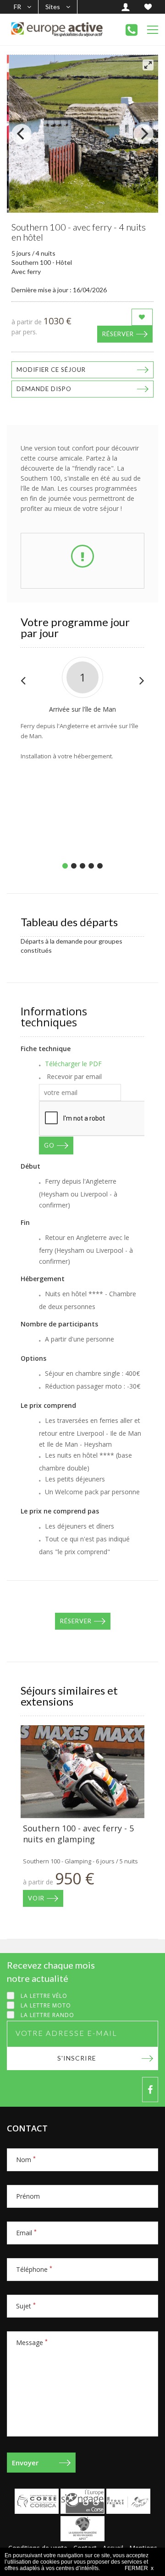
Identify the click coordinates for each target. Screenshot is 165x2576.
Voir (36, 1898)
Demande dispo (44, 389)
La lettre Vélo (44, 1996)
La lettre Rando (47, 2015)
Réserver (118, 334)
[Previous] (22, 134)
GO (49, 1145)
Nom (26, 2160)
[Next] (143, 134)
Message (32, 2343)
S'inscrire (77, 2058)
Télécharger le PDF (73, 1064)
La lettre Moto (46, 2005)
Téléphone (34, 2269)
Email (26, 2233)
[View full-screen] (148, 65)
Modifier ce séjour (51, 370)
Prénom (28, 2196)
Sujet (26, 2306)
